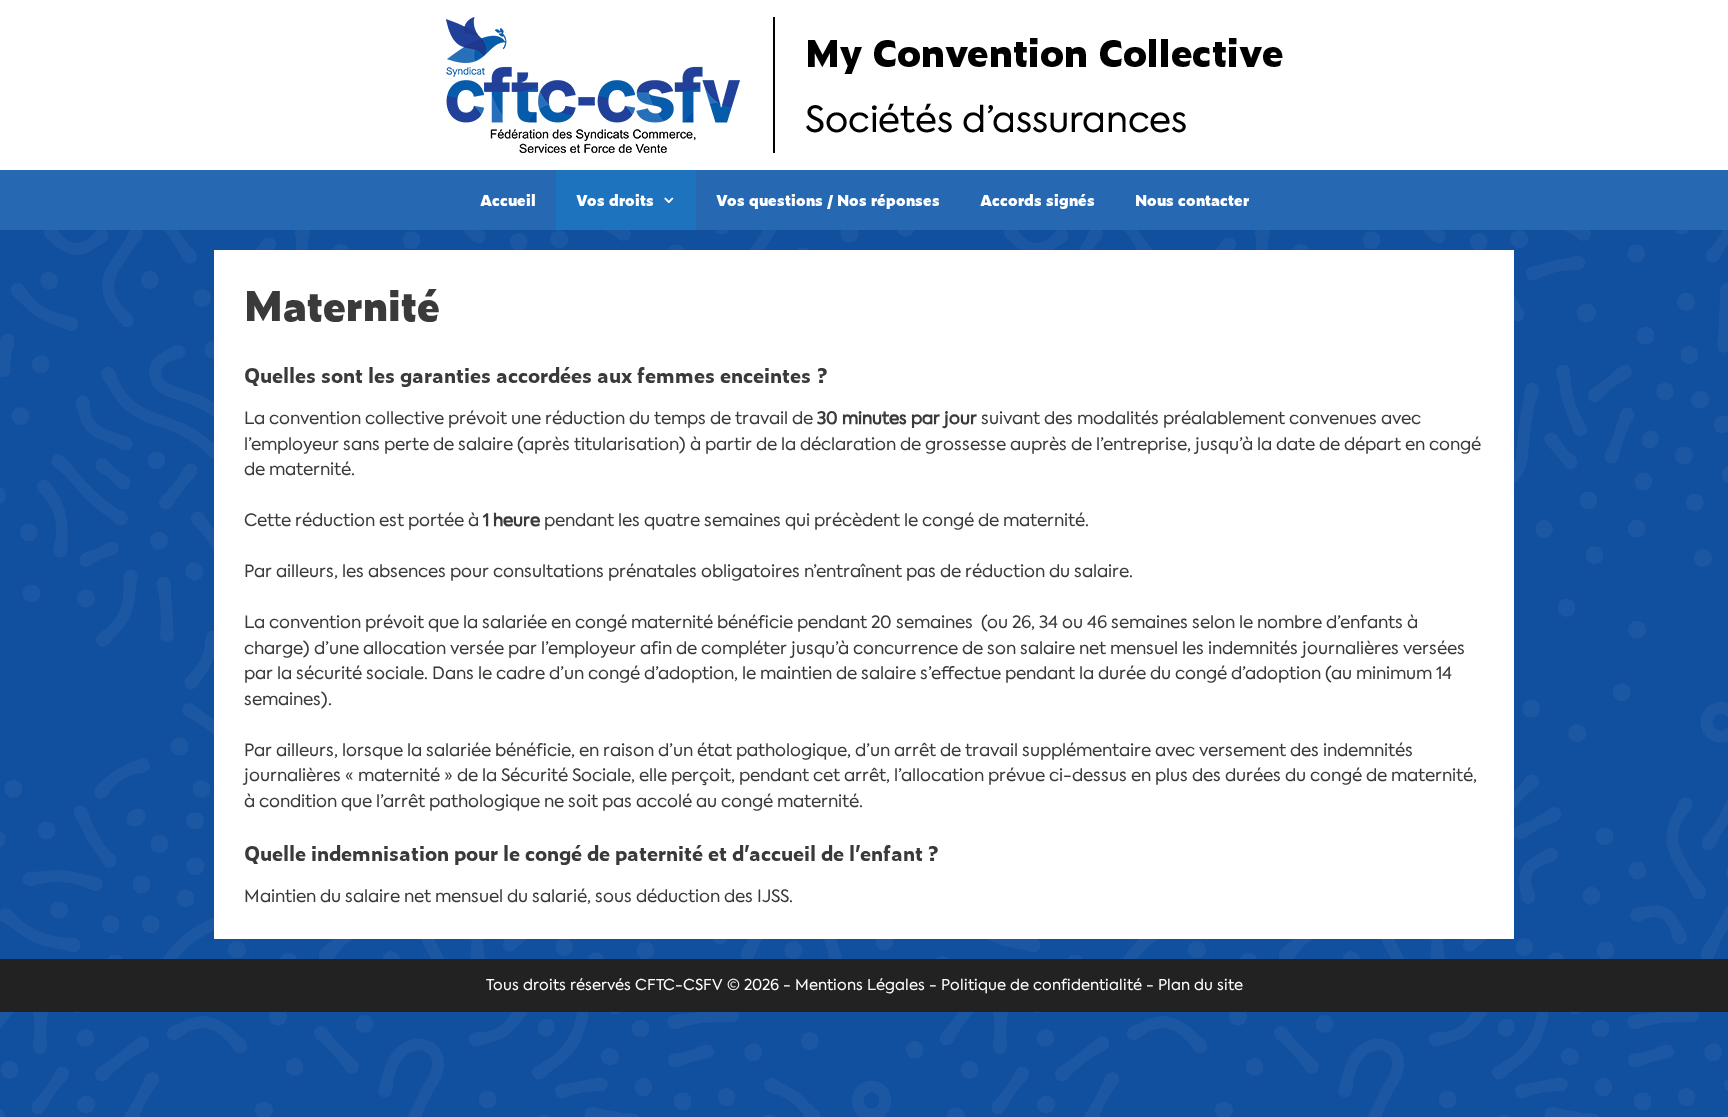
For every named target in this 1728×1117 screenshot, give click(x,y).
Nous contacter (1192, 199)
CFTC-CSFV (679, 985)
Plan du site (1200, 985)
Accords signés (1037, 199)
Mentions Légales (860, 985)
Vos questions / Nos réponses (828, 199)
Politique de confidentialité (1041, 985)
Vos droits (615, 199)
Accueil (508, 199)
